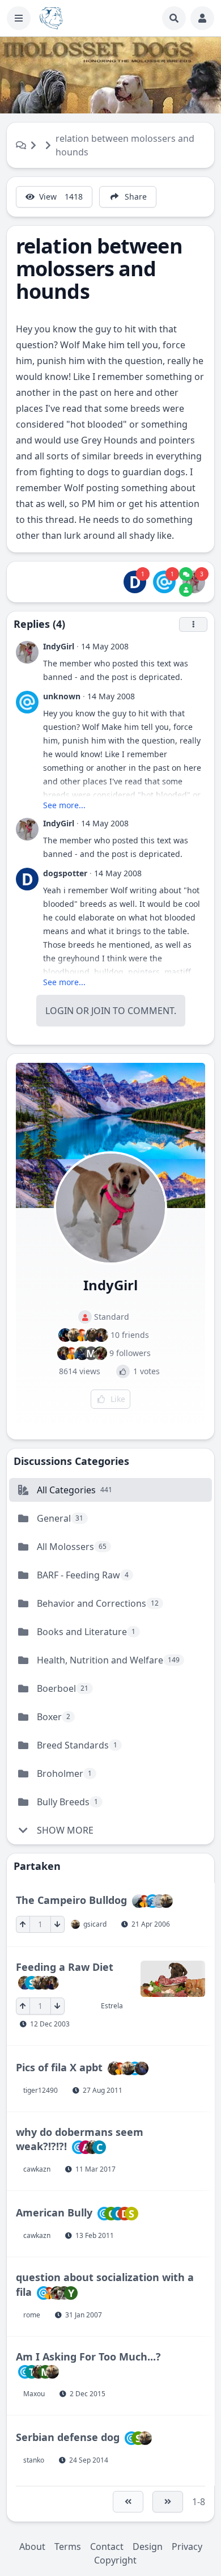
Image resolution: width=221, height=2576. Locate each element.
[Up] (23, 1924)
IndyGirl (59, 646)
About (32, 2547)
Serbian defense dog (68, 2437)
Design (148, 2547)
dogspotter (65, 873)
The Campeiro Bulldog (71, 1900)
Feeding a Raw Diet (65, 1967)
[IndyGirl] (194, 582)
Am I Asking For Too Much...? (88, 2357)
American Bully (54, 2212)
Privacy (187, 2547)
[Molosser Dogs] (51, 18)
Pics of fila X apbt (59, 2067)
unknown (62, 696)
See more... (64, 805)
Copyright (115, 2560)
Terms (68, 2547)
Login (59, 1011)
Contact (107, 2547)
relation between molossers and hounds (125, 145)
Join (101, 1011)
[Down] (58, 1924)
